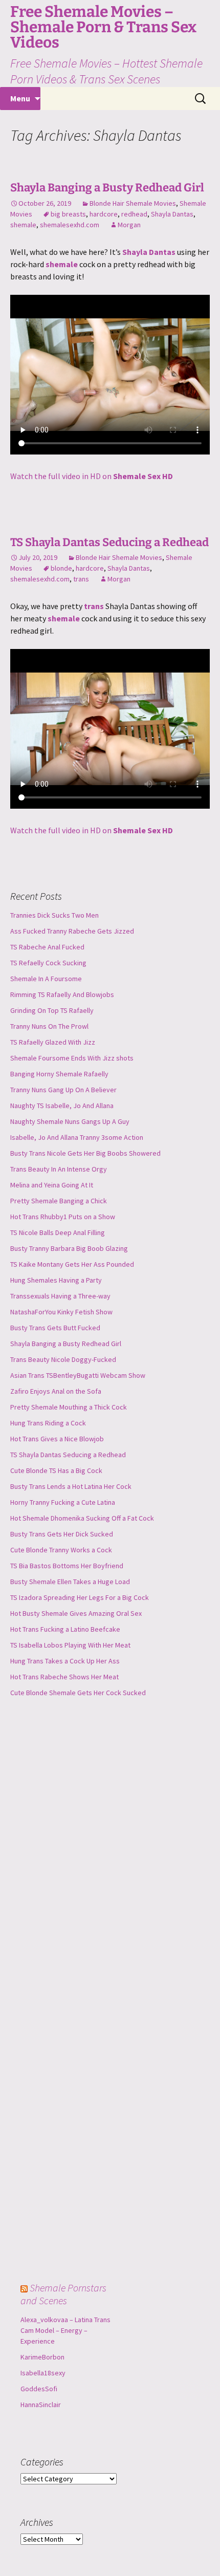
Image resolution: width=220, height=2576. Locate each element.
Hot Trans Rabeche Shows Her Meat (64, 1677)
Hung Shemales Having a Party (56, 1280)
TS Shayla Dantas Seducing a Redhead (109, 542)
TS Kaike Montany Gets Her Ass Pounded (72, 1264)
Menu (20, 98)
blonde (61, 568)
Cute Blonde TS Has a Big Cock (56, 1470)
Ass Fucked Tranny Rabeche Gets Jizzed (72, 931)
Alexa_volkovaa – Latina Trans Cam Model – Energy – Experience (65, 2330)
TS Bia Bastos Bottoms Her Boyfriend (67, 1566)
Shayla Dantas (172, 214)
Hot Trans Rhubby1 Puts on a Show (63, 1217)
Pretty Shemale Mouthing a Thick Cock (69, 1407)
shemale (23, 225)
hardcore (104, 214)
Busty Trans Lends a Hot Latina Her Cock (71, 1486)
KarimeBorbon (42, 2357)
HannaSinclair (41, 2405)
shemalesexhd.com (70, 225)
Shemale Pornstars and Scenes (63, 2294)
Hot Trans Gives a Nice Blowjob (57, 1439)
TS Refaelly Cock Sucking (48, 963)
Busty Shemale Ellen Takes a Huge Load (70, 1582)
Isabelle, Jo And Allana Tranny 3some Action (77, 1137)
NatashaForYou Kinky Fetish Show (61, 1312)
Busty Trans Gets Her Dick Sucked (62, 1534)
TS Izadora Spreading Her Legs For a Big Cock (80, 1597)
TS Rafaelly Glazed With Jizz (53, 1042)
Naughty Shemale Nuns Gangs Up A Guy (70, 1121)
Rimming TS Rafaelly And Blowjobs (62, 994)
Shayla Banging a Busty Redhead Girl (107, 188)
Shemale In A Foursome (46, 979)
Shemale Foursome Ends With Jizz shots (72, 1058)
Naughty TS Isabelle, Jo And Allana (62, 1106)
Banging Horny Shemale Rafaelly (59, 1074)
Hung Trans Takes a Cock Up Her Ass (65, 1661)
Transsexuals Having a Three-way (60, 1296)
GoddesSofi (39, 2389)
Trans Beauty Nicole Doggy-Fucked (63, 1359)
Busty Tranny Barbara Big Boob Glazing (69, 1248)
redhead (134, 214)
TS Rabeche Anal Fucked (47, 947)
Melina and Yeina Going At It (52, 1185)
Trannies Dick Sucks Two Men (54, 915)
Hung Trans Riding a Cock (48, 1423)
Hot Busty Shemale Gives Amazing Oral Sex (76, 1613)
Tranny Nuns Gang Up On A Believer (63, 1090)
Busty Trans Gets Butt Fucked (55, 1328)
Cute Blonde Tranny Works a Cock (61, 1550)
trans (81, 579)
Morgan (129, 225)
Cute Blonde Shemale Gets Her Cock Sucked (78, 1693)
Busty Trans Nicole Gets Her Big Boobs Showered (85, 1153)
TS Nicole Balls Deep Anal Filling (58, 1232)
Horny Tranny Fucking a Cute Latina (63, 1502)
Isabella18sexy (43, 2373)
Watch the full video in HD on (92, 476)
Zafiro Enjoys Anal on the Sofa (56, 1391)
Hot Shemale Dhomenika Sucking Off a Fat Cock (82, 1518)
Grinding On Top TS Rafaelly (52, 1010)
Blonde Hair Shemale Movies (133, 203)
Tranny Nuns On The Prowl (49, 1026)
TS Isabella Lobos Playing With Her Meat (70, 1645)
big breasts (68, 214)
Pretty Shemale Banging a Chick (59, 1201)
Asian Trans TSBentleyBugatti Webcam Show (78, 1375)
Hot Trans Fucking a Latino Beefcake (65, 1629)
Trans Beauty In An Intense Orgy (59, 1169)
